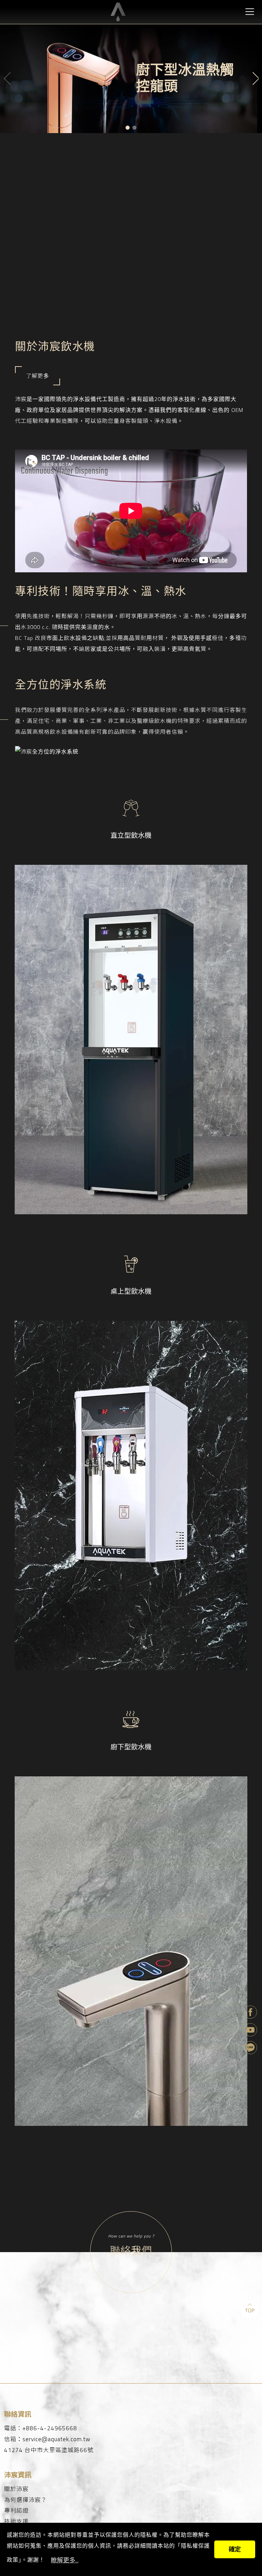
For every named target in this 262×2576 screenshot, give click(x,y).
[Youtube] (251, 2031)
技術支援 (16, 2522)
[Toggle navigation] (250, 11)
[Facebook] (251, 2013)
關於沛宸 (16, 2489)
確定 (235, 2549)
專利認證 (16, 2511)
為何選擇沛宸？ (26, 2500)
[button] (128, 128)
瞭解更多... (65, 2560)
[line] (251, 2048)
